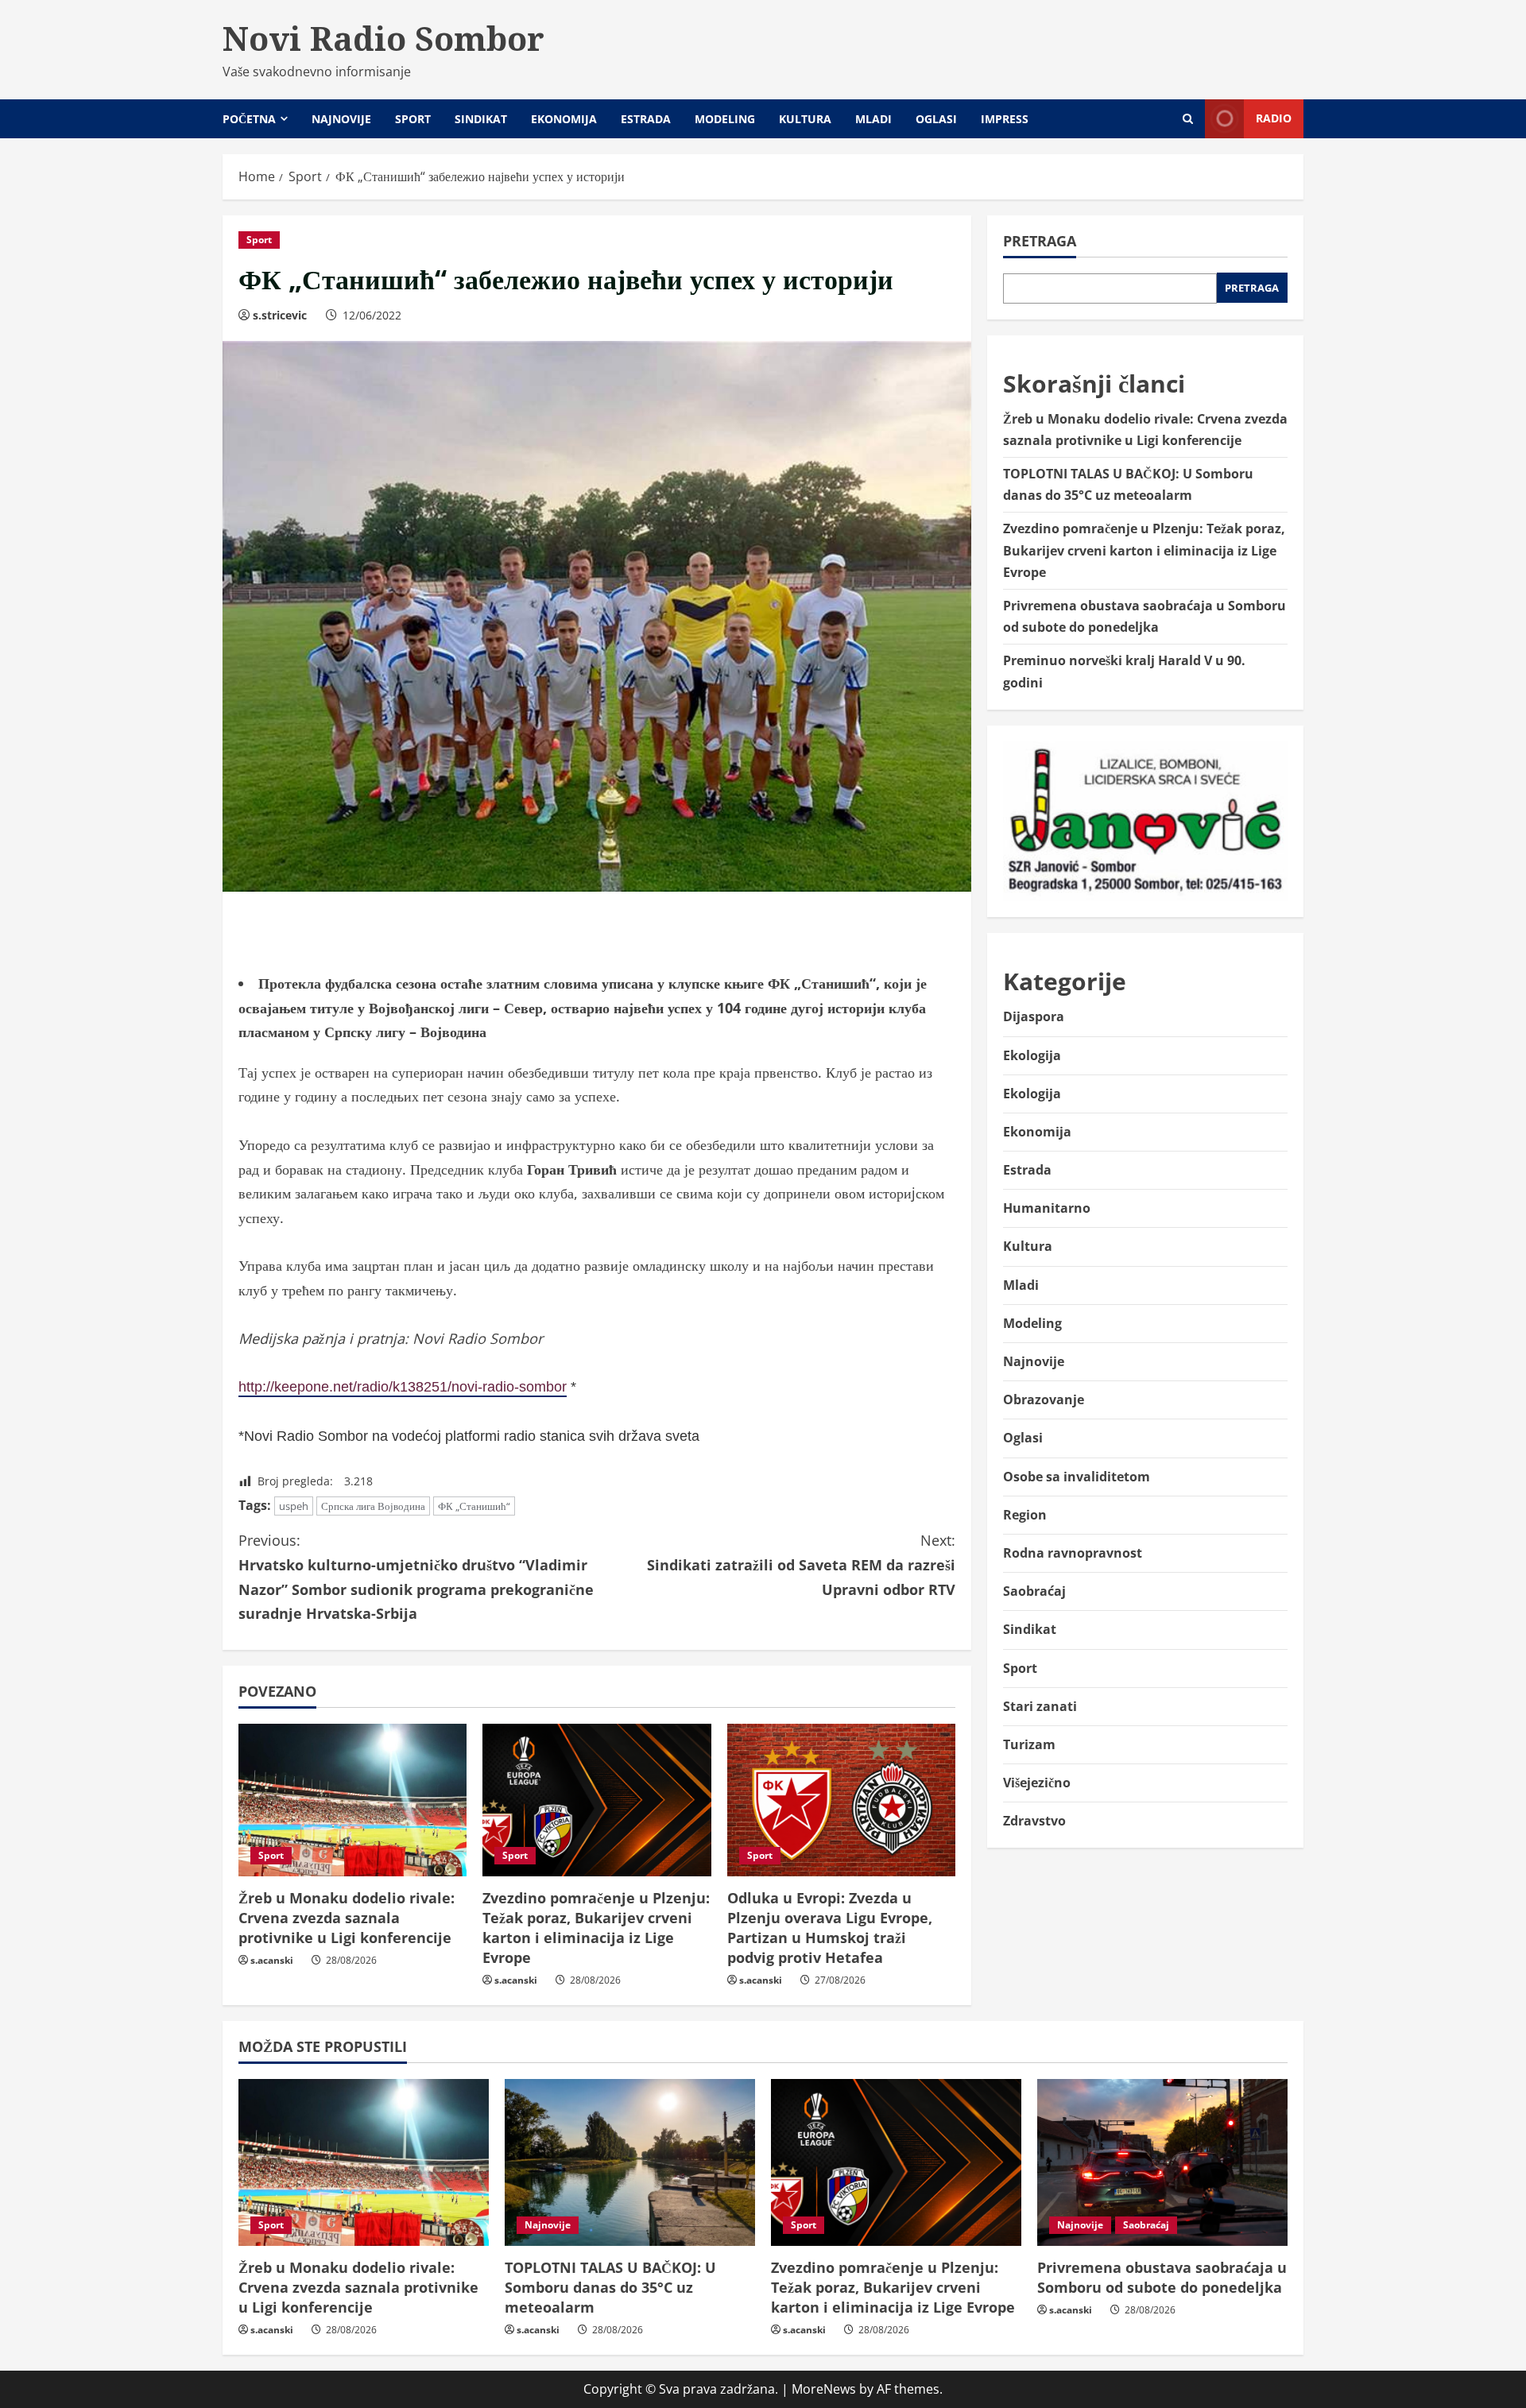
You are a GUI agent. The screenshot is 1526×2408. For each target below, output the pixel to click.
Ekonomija (564, 119)
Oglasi (936, 119)
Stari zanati (1040, 1706)
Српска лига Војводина (373, 1506)
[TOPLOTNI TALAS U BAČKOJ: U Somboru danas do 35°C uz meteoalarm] (630, 2162)
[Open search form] (1188, 119)
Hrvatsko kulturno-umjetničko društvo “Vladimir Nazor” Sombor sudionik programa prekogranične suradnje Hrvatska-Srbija (416, 1577)
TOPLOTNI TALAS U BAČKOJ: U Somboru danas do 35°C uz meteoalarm (610, 2287)
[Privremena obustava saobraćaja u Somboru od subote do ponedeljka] (1162, 2162)
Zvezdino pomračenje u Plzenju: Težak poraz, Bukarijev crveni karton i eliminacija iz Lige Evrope (596, 1928)
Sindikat (481, 119)
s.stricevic (280, 315)
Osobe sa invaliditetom (1077, 1477)
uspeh (294, 1506)
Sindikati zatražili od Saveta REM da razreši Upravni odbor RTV (801, 1564)
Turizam (1029, 1744)
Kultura (805, 119)
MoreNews (824, 2389)
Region (1025, 1515)
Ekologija (1032, 1055)
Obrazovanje (1044, 1400)
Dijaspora (1034, 1016)
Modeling (725, 119)
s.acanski (272, 1960)
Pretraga (1040, 241)
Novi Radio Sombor (383, 38)
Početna (249, 119)
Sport (413, 119)
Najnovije (341, 119)
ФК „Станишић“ (474, 1506)
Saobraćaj (1034, 1591)
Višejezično (1037, 1783)
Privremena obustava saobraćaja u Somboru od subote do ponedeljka (1162, 2277)
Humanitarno (1047, 1208)
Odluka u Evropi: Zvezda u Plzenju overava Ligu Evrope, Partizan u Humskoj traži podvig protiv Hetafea (830, 1928)
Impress (1005, 119)
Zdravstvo (1034, 1821)
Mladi (873, 119)
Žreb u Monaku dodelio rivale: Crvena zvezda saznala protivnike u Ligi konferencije (347, 1918)
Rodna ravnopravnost (1073, 1553)
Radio (1274, 118)
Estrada (646, 119)
